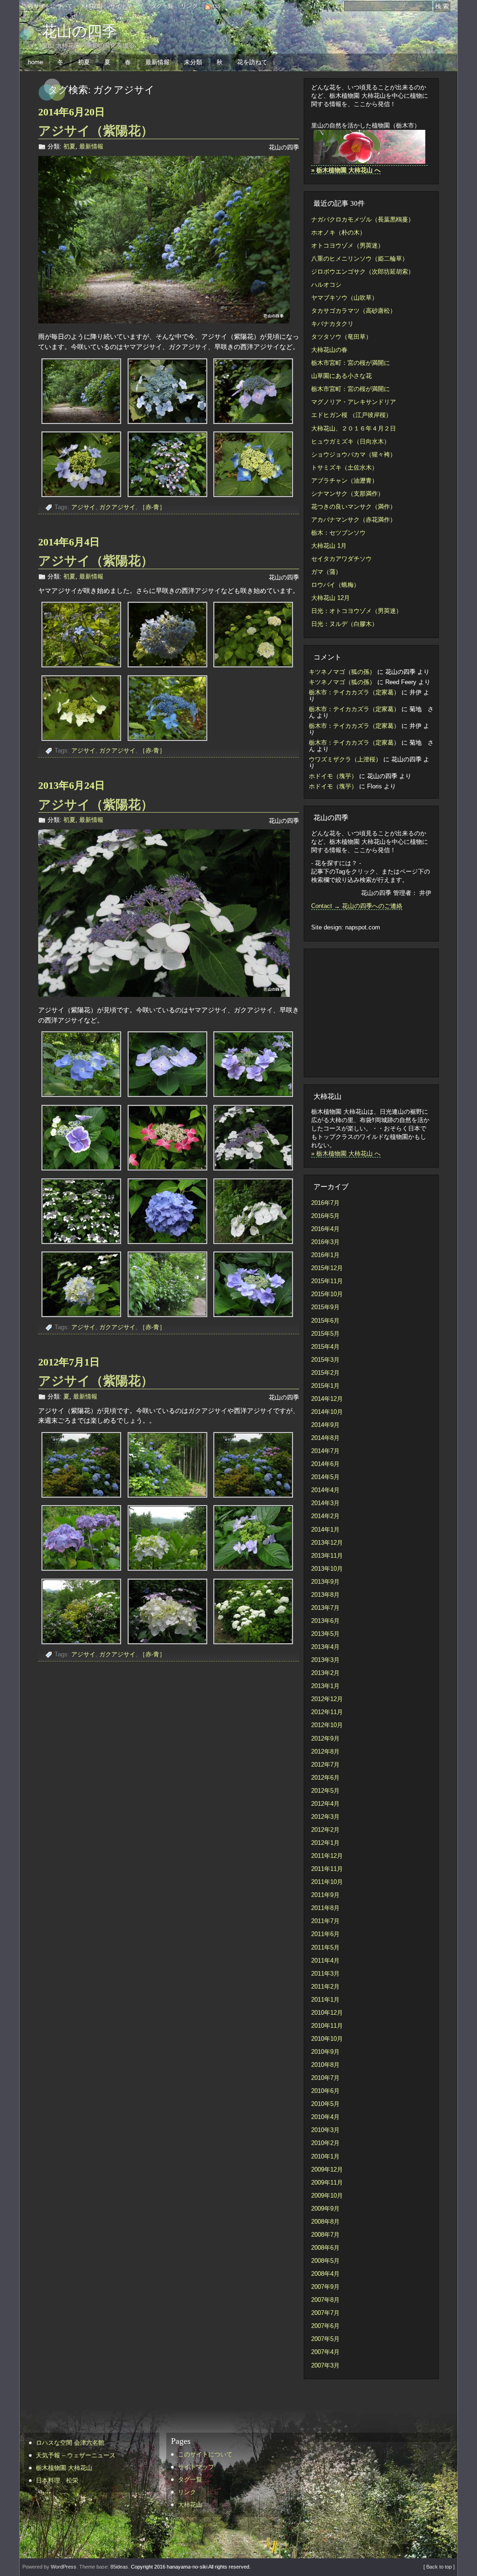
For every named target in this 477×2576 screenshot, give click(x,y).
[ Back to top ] (439, 2567)
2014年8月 (325, 1438)
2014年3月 (325, 1503)
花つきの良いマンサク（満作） (354, 507)
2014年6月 (325, 1464)
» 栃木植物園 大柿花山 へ (346, 1153)
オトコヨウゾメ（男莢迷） (348, 245)
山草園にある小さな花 (341, 376)
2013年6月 (325, 1621)
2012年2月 (325, 1830)
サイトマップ (127, 6)
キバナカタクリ (332, 324)
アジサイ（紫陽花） (96, 131)
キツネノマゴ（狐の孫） (342, 672)
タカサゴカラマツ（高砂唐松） (354, 311)
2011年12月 (327, 1856)
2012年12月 (327, 1699)
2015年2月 (325, 1373)
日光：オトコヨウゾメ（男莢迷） (357, 611)
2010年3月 (325, 2130)
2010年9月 (325, 2052)
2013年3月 (325, 1660)
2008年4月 (325, 2274)
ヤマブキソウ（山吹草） (344, 298)
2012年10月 (327, 1725)
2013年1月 (325, 1686)
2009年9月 (325, 2209)
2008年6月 (325, 2248)
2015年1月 (325, 1386)
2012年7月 (325, 1765)
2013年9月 (325, 1582)
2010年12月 (327, 2013)
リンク (189, 6)
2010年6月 (325, 2091)
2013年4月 (325, 1647)
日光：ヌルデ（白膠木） (344, 624)
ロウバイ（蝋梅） (335, 585)
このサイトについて (48, 6)
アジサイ (83, 507)
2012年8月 (325, 1752)
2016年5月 (325, 1216)
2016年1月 (325, 1255)
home (35, 62)
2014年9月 (325, 1425)
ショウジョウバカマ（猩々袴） (354, 454)
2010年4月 (325, 2117)
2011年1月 (325, 2000)
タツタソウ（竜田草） (341, 337)
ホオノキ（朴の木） (338, 232)
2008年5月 (325, 2261)
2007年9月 (325, 2287)
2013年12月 (327, 1543)
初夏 (84, 62)
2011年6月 (325, 1934)
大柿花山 (91, 6)
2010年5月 (325, 2104)
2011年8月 (325, 1908)
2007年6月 (325, 2326)
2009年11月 (327, 2183)
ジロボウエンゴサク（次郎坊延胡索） (363, 272)
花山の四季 (79, 31)
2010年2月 (325, 2143)
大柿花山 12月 (330, 598)
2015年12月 (327, 1268)
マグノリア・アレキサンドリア (354, 402)
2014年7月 (325, 1451)
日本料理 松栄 (57, 2480)
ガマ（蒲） (326, 572)
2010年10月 (327, 2039)
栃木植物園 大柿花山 (64, 2468)
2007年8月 (325, 2300)
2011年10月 (327, 1882)
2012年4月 (325, 1804)
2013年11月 (327, 1556)
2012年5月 (325, 1791)
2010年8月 (325, 2065)
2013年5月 (325, 1634)
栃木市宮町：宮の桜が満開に (351, 363)
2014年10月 (327, 1412)
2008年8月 (325, 2222)
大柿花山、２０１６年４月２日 (354, 428)
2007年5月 (325, 2339)
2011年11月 (327, 1869)
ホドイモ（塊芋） (333, 776)
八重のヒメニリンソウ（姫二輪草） (360, 259)
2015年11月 (327, 1281)
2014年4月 (325, 1490)
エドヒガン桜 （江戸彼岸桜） (351, 415)
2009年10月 (327, 2196)
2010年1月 (325, 2156)
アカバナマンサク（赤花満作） (354, 520)
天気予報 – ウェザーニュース (76, 2455)
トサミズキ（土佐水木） (344, 467)
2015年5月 (325, 1334)
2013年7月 (325, 1608)
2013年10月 (327, 1569)
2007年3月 (325, 2365)
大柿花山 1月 (329, 546)
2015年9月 (325, 1307)
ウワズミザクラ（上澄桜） (345, 759)
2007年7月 (325, 2313)
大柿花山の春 (329, 350)
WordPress (64, 2567)
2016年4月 (325, 1229)
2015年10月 (327, 1294)
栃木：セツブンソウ (338, 533)
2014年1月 (325, 1530)
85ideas (119, 2567)
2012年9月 (325, 1739)
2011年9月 (325, 1895)
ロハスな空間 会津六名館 (70, 2443)
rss (217, 6)
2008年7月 (325, 2235)
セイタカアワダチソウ (341, 559)
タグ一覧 (162, 6)
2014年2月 (325, 1516)
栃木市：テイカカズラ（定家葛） (354, 692)
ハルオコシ (326, 285)
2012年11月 (327, 1712)
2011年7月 (325, 1921)
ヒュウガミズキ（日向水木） (351, 441)
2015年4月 (325, 1347)
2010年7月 (325, 2078)
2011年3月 (325, 1974)
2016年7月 (325, 1203)
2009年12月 (327, 2169)
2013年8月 (325, 1595)
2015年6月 (325, 1321)
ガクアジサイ (117, 507)
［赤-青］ (152, 507)
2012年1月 (325, 1843)
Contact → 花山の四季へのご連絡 (357, 906)
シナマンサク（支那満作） (348, 494)
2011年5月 (325, 1947)
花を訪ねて (252, 62)
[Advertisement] (367, 1012)
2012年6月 (325, 1778)
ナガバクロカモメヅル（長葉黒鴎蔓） (363, 219)
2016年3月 (325, 1242)
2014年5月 (325, 1477)
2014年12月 (327, 1399)
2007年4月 (325, 2352)
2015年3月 (325, 1360)
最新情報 (157, 62)
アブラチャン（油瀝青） (344, 481)
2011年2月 (325, 1987)
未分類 (193, 62)
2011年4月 (325, 1961)
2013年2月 (325, 1673)
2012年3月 (325, 1817)
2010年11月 (327, 2026)
